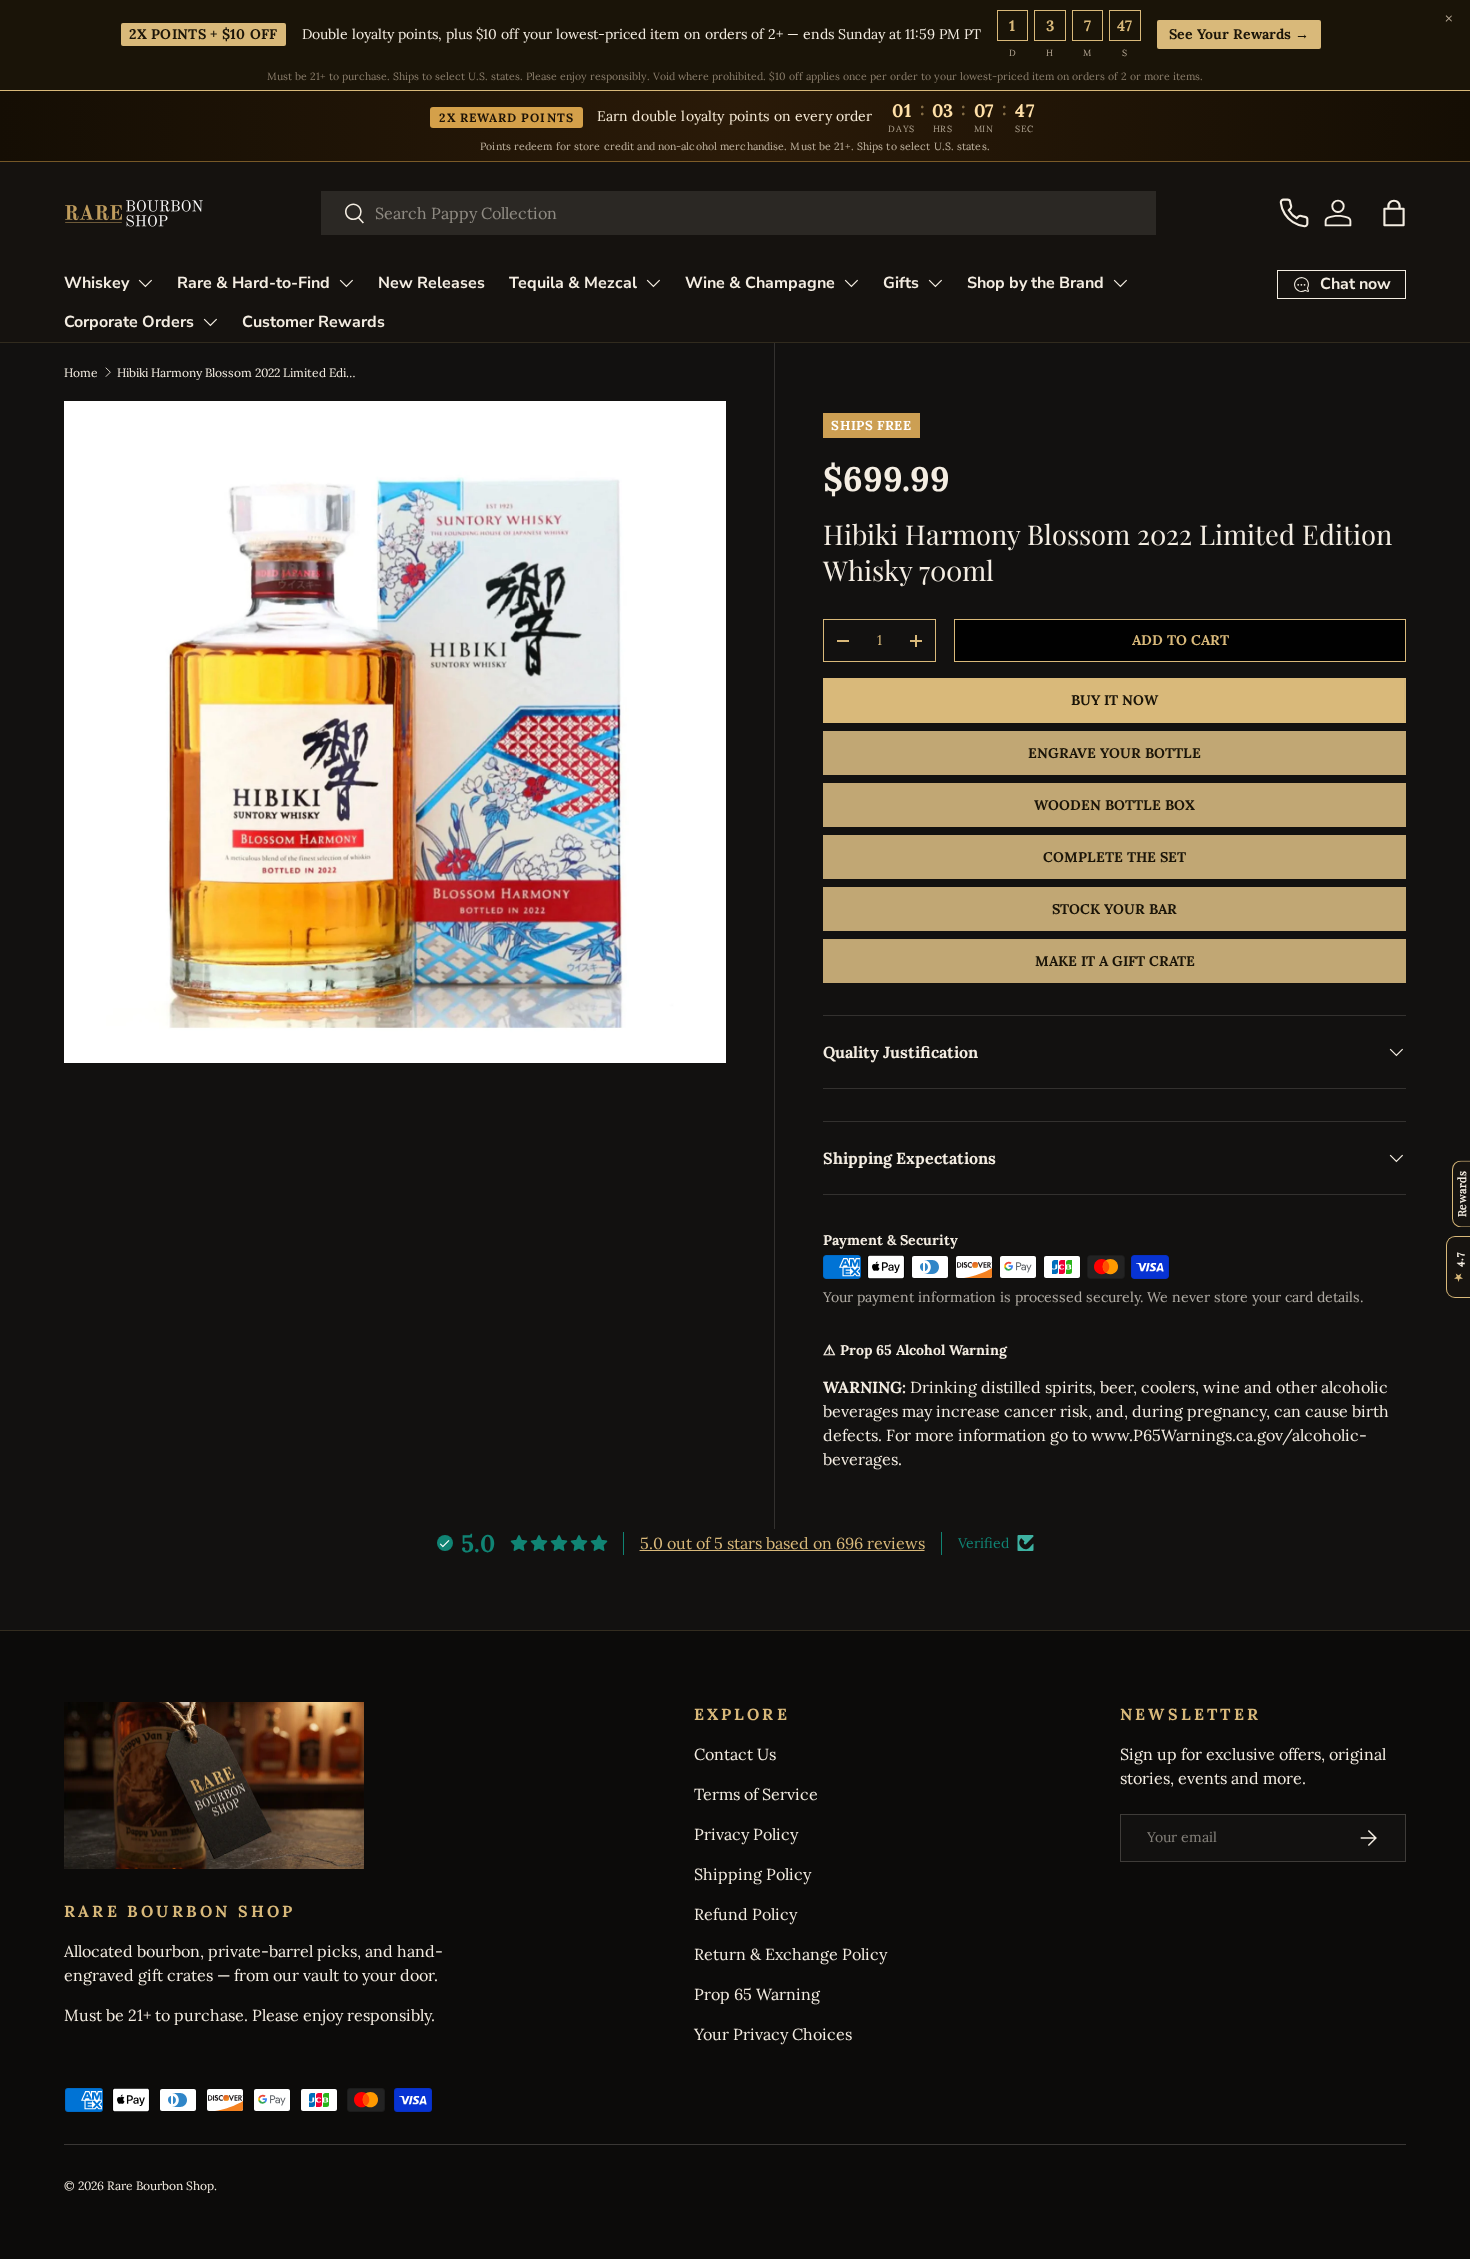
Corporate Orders (129, 322)
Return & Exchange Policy (790, 1954)
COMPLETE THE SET (1114, 857)
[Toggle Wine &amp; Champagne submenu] (851, 283)
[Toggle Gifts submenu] (935, 283)
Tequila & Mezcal (573, 283)
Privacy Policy (746, 1834)
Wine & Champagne (760, 283)
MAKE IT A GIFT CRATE (1115, 961)
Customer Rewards (313, 322)
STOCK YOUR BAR (1114, 909)
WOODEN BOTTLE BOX (1114, 805)
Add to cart (1180, 640)
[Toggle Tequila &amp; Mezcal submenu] (653, 283)
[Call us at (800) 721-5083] (1294, 213)
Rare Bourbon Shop (160, 2185)
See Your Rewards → (1239, 34)
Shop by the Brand (1035, 283)
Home (81, 372)
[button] (1394, 213)
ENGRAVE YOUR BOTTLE (1114, 753)
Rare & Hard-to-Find (253, 283)
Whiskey (96, 283)
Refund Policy (745, 1914)
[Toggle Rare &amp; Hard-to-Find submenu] (346, 283)
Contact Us (735, 1754)
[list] (395, 732)
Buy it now (1114, 700)
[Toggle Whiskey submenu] (145, 283)
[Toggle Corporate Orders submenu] (210, 322)
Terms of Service (756, 1794)
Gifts (901, 283)
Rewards (1461, 1193)
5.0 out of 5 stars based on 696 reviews (782, 1543)
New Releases (431, 283)
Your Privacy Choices (773, 2034)
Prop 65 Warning (757, 1994)
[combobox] (738, 213)
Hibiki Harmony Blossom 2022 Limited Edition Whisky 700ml (237, 372)
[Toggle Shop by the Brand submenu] (1120, 283)
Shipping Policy (752, 1874)
